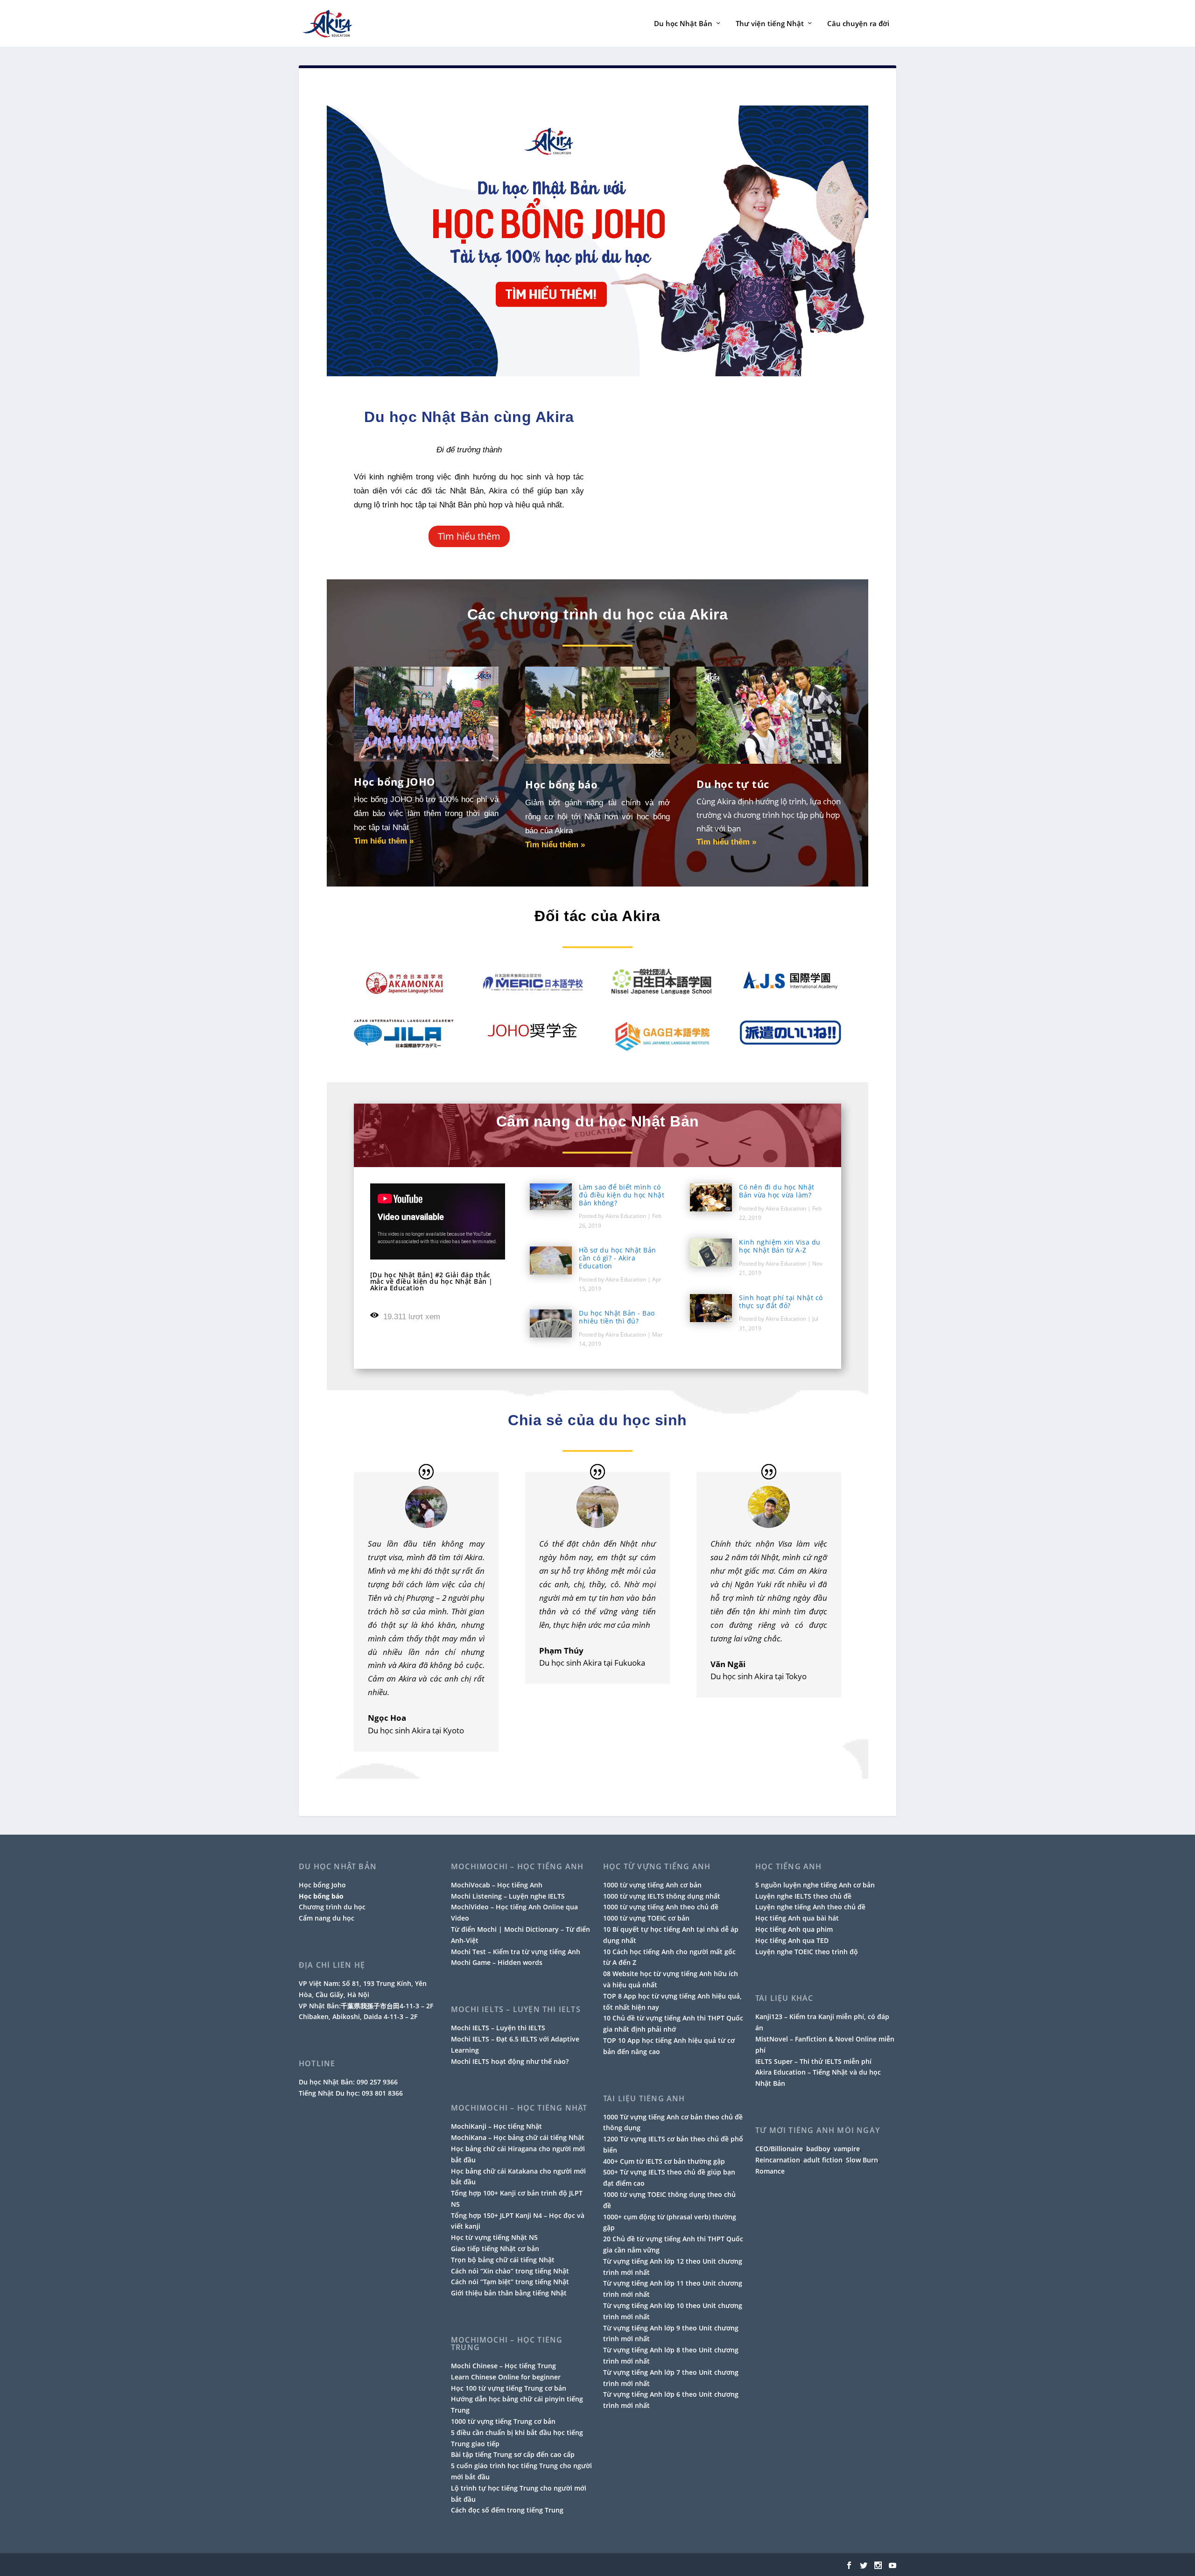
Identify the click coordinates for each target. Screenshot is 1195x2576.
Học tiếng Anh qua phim (794, 1929)
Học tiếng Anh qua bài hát (797, 1918)
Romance (770, 2171)
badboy (818, 2149)
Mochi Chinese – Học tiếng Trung (503, 2366)
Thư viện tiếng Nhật (770, 24)
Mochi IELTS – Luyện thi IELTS (498, 2028)
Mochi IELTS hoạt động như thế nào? (510, 2061)
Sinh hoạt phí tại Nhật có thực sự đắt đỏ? (781, 1302)
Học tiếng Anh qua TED (792, 1940)
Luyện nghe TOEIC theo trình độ (807, 1952)
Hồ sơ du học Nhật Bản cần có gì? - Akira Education (618, 1258)
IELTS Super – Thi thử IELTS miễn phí (813, 2061)
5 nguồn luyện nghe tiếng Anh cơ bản (815, 1885)
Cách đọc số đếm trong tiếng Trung (507, 2510)
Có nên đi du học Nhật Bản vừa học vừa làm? (777, 1191)
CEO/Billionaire (779, 2149)
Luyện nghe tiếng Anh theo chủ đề (810, 1907)
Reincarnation (778, 2160)
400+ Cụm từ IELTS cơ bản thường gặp (664, 2161)
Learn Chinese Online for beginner (506, 2377)
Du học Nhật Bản (683, 24)
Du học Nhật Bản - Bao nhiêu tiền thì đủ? (617, 1317)
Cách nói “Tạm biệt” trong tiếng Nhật (510, 2282)
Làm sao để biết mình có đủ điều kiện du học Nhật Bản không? (622, 1195)
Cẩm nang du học (327, 1918)
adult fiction (823, 2160)
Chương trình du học (332, 1907)
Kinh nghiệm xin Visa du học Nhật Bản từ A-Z (780, 1246)
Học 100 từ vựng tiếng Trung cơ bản (509, 2388)
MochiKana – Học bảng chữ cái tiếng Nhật (518, 2137)
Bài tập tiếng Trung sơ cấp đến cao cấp (513, 2454)
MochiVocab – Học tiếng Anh (497, 1885)
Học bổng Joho (322, 1885)
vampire (847, 2149)
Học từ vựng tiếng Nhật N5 (494, 2237)
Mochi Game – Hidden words (497, 1962)
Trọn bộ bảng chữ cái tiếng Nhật (503, 2260)
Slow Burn (862, 2160)
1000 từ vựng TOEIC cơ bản (646, 1918)
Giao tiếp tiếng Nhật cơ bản (495, 2249)
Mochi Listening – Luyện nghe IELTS (508, 1896)
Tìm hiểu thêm (469, 536)
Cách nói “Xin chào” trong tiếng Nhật (510, 2271)
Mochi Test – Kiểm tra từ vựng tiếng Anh (516, 1952)
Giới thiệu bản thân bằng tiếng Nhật (509, 2293)
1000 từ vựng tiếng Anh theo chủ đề (661, 1907)
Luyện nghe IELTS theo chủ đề (803, 1896)
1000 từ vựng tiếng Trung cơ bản (503, 2421)
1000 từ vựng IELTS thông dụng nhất (662, 1896)
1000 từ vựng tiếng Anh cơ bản (652, 1885)
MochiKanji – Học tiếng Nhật (496, 2126)
